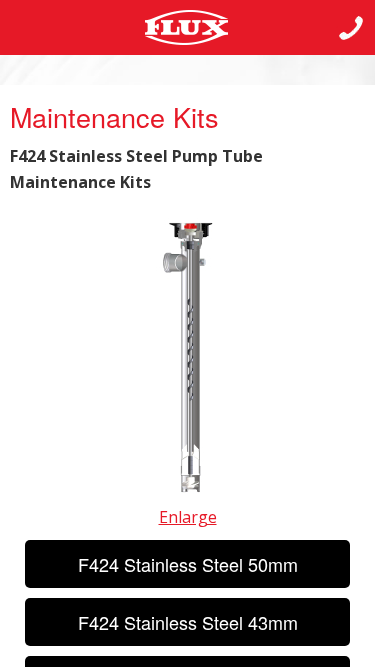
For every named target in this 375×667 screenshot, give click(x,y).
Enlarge (188, 517)
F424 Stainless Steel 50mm (188, 564)
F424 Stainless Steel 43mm (188, 622)
